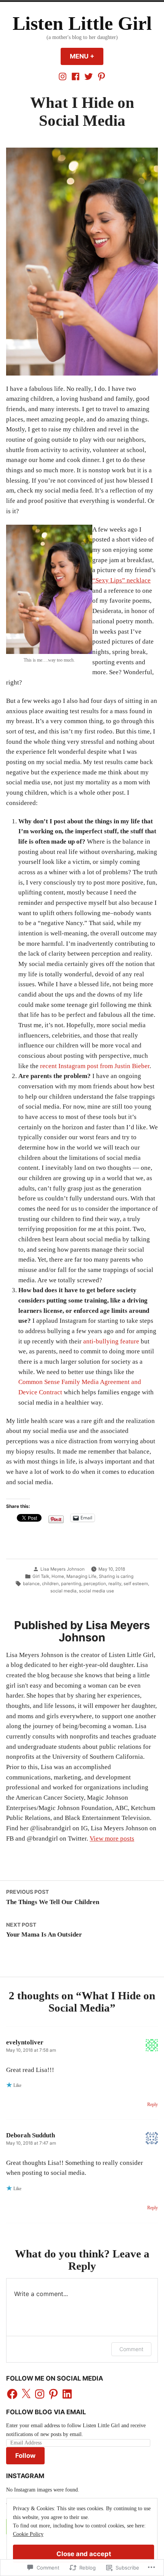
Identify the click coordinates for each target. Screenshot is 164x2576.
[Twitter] (88, 76)
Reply (153, 2105)
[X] (26, 2394)
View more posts (112, 1838)
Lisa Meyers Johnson (63, 1569)
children (50, 1584)
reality (115, 1584)
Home (58, 1576)
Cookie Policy (28, 2534)
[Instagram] (63, 76)
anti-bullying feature (111, 1341)
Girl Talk (41, 1576)
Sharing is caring (116, 1576)
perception (95, 1584)
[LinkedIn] (67, 2394)
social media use (96, 1591)
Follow (25, 2456)
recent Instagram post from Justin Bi (89, 1066)
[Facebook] (76, 76)
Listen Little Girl (82, 24)
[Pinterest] (101, 76)
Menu (87, 56)
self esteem (136, 1584)
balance (31, 1584)
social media (64, 1591)
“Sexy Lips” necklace (121, 580)
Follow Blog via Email (46, 2412)
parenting (71, 1584)
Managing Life (81, 1576)
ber (145, 1066)
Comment (131, 2349)
